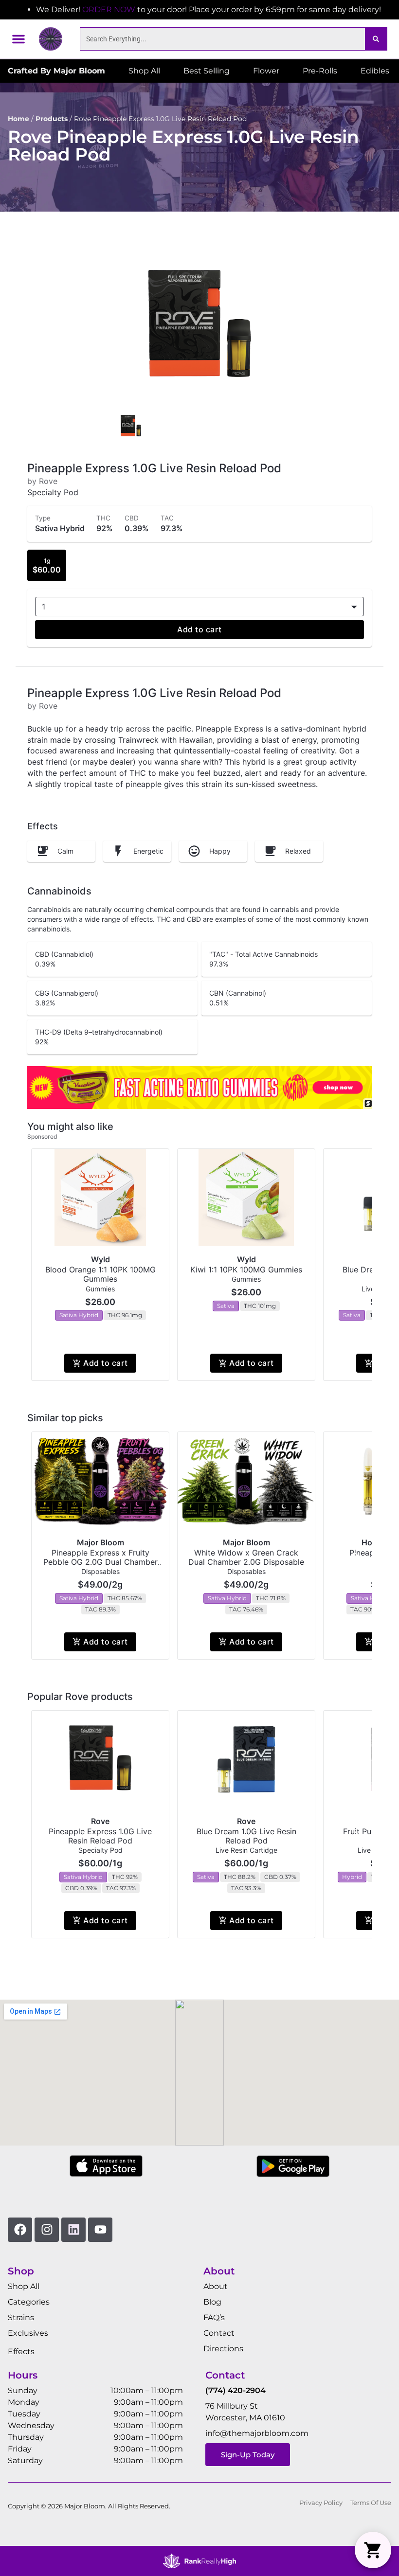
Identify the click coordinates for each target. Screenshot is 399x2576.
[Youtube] (100, 2230)
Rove (100, 1821)
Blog (212, 2302)
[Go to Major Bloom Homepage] (51, 39)
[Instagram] (47, 2230)
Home (18, 119)
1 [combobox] (44, 607)
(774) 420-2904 (236, 2390)
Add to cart (199, 629)
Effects (21, 2352)
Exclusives (28, 2333)
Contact (219, 2333)
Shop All (24, 2286)
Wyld (100, 1259)
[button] (18, 39)
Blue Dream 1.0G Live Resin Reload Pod (246, 1836)
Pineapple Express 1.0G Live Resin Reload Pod (100, 1836)
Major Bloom (100, 1542)
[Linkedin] (73, 2230)
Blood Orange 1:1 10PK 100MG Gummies (100, 1274)
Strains (21, 2317)
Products (52, 119)
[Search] (376, 39)
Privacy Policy (321, 2503)
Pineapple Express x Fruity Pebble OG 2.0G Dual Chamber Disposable (100, 1562)
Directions (223, 2349)
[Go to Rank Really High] (199, 2561)
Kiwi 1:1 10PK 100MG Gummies (246, 1270)
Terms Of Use (371, 2503)
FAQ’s (214, 2317)
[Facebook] (20, 2230)
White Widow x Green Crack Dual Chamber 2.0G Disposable (246, 1557)
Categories (29, 2302)
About (216, 2286)
